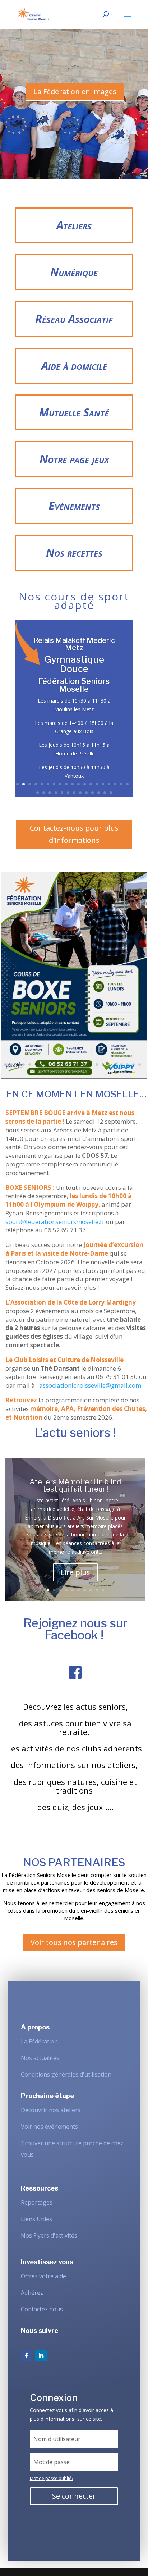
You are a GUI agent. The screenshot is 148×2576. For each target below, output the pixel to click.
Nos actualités (40, 2058)
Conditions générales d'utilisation (66, 2074)
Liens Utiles (36, 2219)
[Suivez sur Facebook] (27, 2356)
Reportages (37, 2202)
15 (103, 784)
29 (92, 793)
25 (68, 793)
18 (121, 784)
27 (80, 793)
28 (86, 793)
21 (44, 793)
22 (50, 793)
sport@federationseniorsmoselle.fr (55, 1222)
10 (72, 784)
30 (99, 793)
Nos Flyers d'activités (49, 2235)
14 (97, 784)
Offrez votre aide (43, 2276)
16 (109, 784)
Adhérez (32, 2293)
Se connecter (74, 2496)
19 (127, 784)
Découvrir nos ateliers (51, 2110)
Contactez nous (42, 2309)
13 (91, 784)
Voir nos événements (49, 2127)
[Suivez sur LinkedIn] (41, 2356)
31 (105, 793)
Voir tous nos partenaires (74, 1942)
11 (78, 784)
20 (38, 793)
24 (62, 793)
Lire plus (75, 1572)
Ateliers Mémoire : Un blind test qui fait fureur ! (75, 1485)
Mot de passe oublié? (52, 2478)
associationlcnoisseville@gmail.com (90, 1385)
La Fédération (39, 2041)
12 (85, 784)
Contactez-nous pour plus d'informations (74, 834)
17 (115, 784)
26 (74, 793)
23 (56, 793)
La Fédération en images (75, 92)
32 (111, 793)
